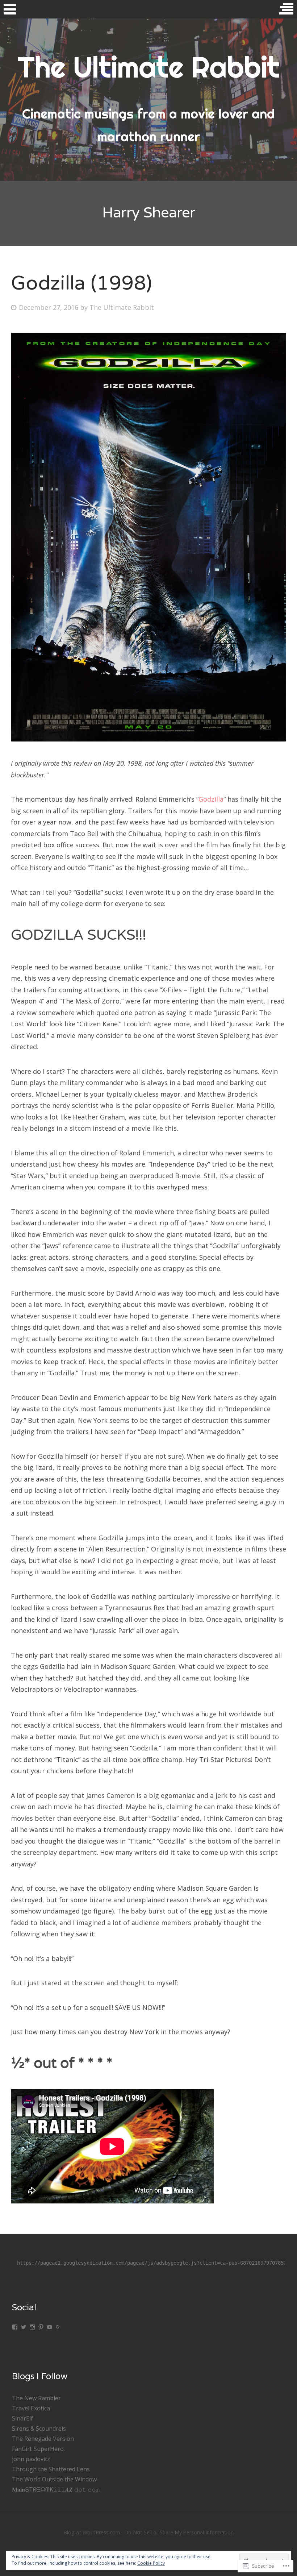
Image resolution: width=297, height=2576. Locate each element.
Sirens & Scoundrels (39, 2428)
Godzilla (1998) (81, 283)
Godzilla (211, 799)
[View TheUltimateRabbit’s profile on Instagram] (32, 2327)
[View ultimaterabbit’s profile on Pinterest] (41, 2327)
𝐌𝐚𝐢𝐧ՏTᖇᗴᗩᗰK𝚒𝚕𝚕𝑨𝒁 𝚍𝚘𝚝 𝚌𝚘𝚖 (56, 2489)
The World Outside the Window (54, 2479)
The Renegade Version (43, 2439)
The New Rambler (36, 2398)
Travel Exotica (31, 2408)
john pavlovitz (31, 2459)
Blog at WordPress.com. (92, 2532)
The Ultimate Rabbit (122, 307)
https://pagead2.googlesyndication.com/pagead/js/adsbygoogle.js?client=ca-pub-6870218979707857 (152, 2263)
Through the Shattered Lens (51, 2469)
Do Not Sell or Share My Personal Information (179, 2532)
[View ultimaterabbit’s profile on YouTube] (50, 2327)
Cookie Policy (151, 2563)
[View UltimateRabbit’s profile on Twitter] (24, 2327)
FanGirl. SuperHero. (38, 2449)
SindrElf (22, 2418)
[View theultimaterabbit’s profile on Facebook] (15, 2327)
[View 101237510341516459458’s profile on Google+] (58, 2327)
